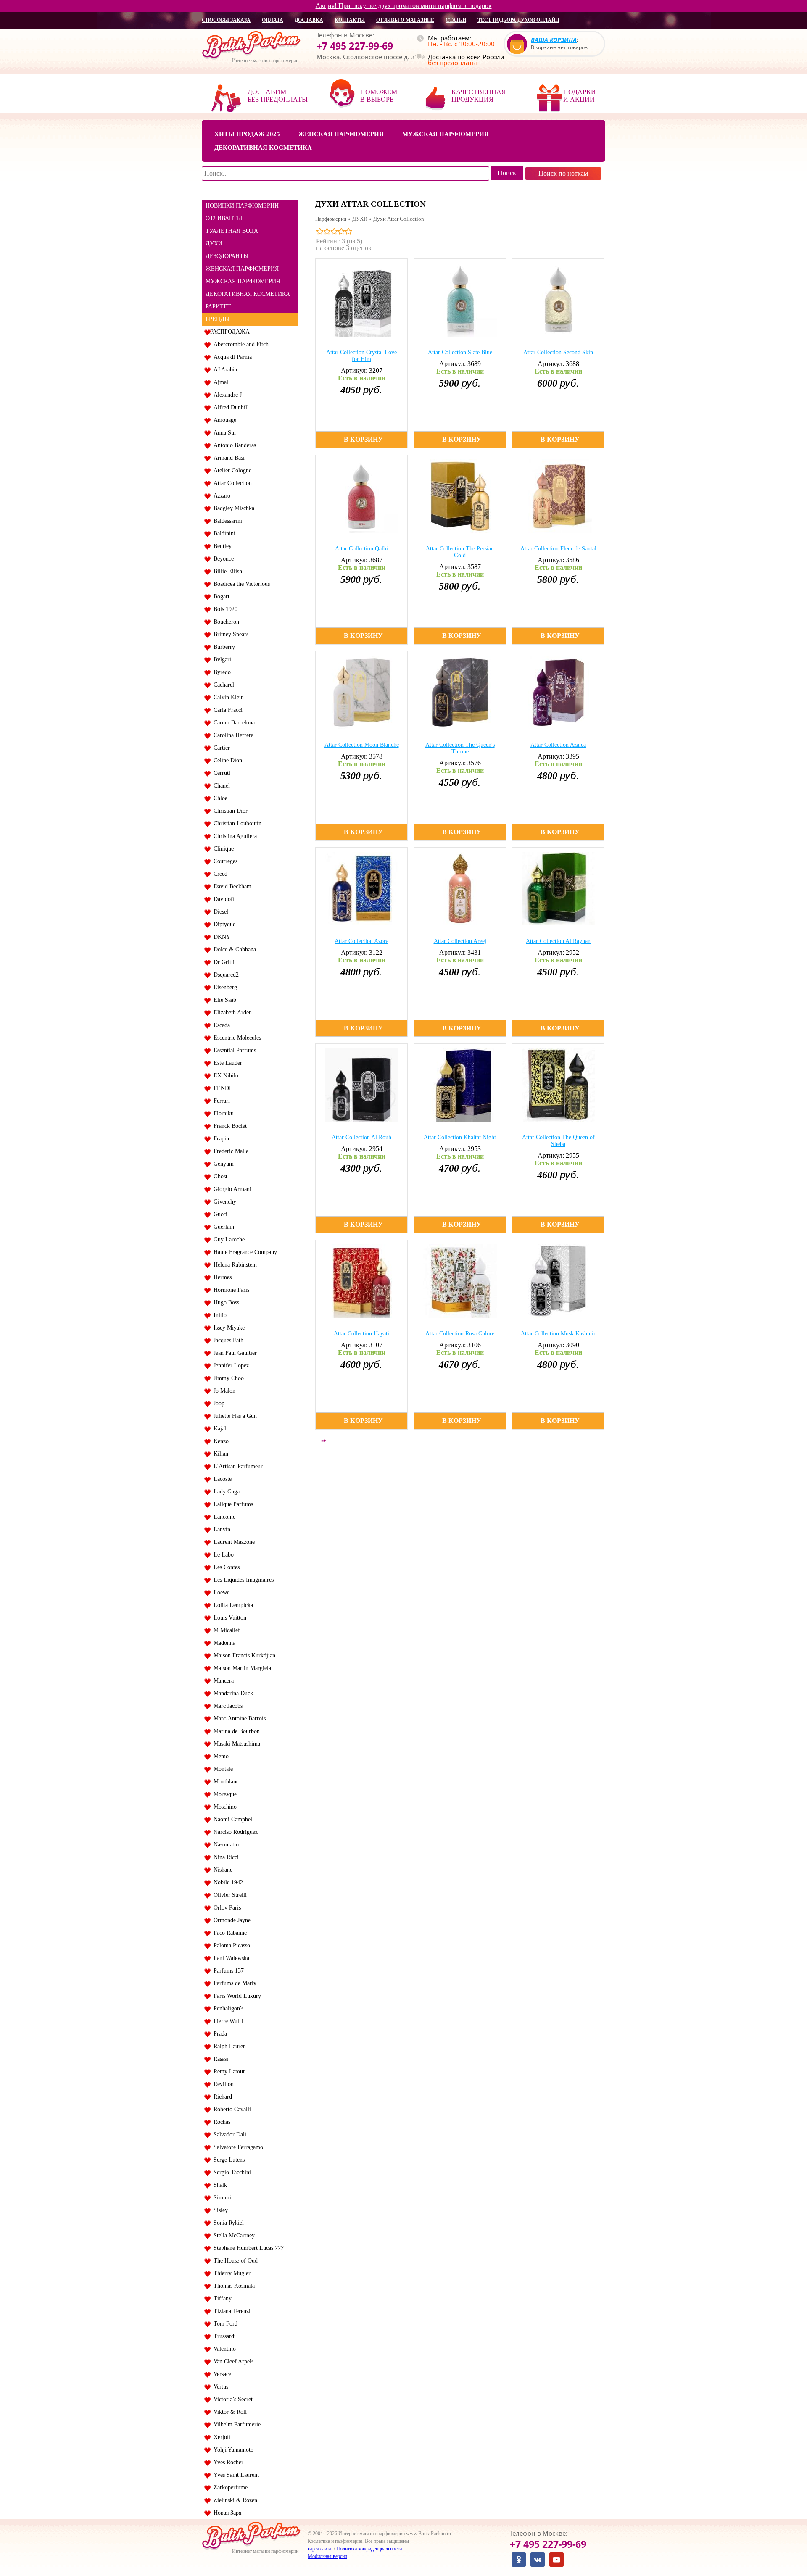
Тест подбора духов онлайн (518, 20)
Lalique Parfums (232, 1504)
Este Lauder (226, 1063)
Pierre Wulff (227, 2021)
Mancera (222, 1681)
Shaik (219, 2185)
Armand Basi (227, 458)
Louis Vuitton (228, 1618)
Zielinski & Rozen (234, 2500)
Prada (219, 2034)
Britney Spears (229, 634)
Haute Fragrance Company (244, 1252)
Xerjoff (221, 2437)
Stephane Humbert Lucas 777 (247, 2248)
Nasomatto (224, 1845)
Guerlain (222, 1227)
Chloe (219, 798)
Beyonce (222, 559)
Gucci (219, 1214)
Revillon (222, 2084)
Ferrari (220, 1101)
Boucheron (225, 622)
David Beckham (231, 886)
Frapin (220, 1139)
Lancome (223, 1517)
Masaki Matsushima (235, 1744)
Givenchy (223, 1202)
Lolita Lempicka (232, 1605)
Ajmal (219, 382)
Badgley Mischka (232, 508)
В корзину (363, 439)
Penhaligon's (227, 2008)
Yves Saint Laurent (235, 2475)
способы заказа (226, 20)
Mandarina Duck (232, 1693)
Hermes (221, 1277)
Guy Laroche (227, 1239)
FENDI (221, 1088)
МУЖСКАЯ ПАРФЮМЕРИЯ (243, 281)
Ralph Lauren (228, 2046)
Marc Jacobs (226, 1706)
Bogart (220, 597)
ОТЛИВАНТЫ (224, 218)
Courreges (224, 861)
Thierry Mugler (230, 2273)
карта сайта (319, 2549)
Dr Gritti (222, 962)
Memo (219, 1756)
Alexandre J (226, 395)
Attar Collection (231, 483)
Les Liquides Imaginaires (242, 1580)
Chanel (220, 786)
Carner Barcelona (232, 723)
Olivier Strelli (228, 1895)
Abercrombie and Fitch (239, 344)
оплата (273, 20)
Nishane (221, 1870)
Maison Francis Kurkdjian (243, 1655)
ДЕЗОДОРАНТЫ (227, 256)
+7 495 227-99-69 (355, 46)
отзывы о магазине (405, 20)
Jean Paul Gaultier (233, 1353)
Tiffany (221, 2298)
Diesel (219, 912)
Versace (221, 2374)
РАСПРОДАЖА (230, 332)
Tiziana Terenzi (230, 2311)
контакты (350, 20)
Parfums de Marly (233, 1983)
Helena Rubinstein (233, 1265)
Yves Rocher (227, 2462)
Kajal (218, 1429)
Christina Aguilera (233, 836)
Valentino (223, 2349)
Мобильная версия (327, 2556)
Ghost (219, 1176)
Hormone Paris (230, 1290)
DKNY (220, 937)
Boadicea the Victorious (240, 584)
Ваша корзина (554, 40)
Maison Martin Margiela (241, 1668)
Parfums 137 (227, 1971)
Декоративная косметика (263, 148)
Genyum (222, 1164)
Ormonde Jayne (230, 1920)
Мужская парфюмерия (446, 134)
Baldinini (223, 533)
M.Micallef (225, 1630)
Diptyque (223, 924)
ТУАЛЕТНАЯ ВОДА (232, 231)
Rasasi (219, 2059)
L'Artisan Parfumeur (236, 1466)
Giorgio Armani (231, 1189)
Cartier (220, 748)
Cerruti (220, 773)
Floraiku (222, 1113)
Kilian (219, 1454)
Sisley (219, 2210)
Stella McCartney (232, 2235)
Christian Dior (229, 811)
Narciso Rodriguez (234, 1832)
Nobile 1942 (227, 1882)
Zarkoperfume (229, 2488)
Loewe (220, 1592)
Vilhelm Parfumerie (235, 2425)
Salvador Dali (228, 2135)
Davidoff (223, 899)
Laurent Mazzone (232, 1542)
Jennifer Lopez (229, 1366)
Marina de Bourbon (235, 1731)
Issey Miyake (227, 1328)
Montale (222, 1769)
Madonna (223, 1643)
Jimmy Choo (227, 1378)
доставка (309, 20)
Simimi (221, 2198)
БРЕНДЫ (218, 319)
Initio (218, 1315)
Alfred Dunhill (229, 407)
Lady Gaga (225, 1492)
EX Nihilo (224, 1076)
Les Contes (225, 1567)
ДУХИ (214, 244)
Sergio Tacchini (231, 2172)
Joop (217, 1403)
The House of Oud (234, 2261)
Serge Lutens (227, 2160)
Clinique (222, 849)
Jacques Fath (227, 1340)
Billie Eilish (226, 571)
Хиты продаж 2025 (247, 134)
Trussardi (223, 2336)
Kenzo (219, 1441)
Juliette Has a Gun (233, 1416)
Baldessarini (226, 521)
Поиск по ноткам (563, 173)
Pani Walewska (230, 1958)
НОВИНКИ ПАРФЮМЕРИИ (242, 206)
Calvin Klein (227, 697)
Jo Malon (223, 1391)
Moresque (223, 1794)
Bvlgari (221, 660)
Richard (221, 2097)
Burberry (223, 647)
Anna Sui (223, 433)
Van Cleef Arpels (232, 2361)
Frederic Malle (229, 1151)
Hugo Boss (225, 1302)
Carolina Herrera (232, 735)
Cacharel (222, 685)
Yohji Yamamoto (232, 2450)
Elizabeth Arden (231, 1013)
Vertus (219, 2387)
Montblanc (224, 1782)
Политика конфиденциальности (369, 2549)
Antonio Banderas (233, 445)
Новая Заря (226, 2513)
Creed (219, 874)
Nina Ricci (224, 1857)
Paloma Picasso (230, 1945)
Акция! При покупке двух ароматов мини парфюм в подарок (404, 6)
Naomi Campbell (232, 1819)
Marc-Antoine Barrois (238, 1719)
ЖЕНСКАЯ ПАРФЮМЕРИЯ (242, 269)
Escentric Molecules (236, 1038)
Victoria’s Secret (231, 2399)
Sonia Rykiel (227, 2223)
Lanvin (220, 1529)
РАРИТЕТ (218, 307)
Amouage (223, 420)
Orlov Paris (225, 1908)
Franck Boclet (228, 1126)
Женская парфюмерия (341, 134)
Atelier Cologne (231, 470)
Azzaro (220, 496)
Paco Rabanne (228, 1933)
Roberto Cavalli (231, 2109)
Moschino (223, 1807)
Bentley (221, 546)
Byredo (220, 672)
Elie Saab (223, 1000)
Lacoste (221, 1479)
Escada (220, 1025)
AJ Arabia (224, 370)
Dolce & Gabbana (233, 950)
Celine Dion (226, 760)
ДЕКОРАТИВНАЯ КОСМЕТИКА (248, 294)
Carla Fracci (226, 710)
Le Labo (222, 1555)
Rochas (220, 2122)
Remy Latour (228, 2072)
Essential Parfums (233, 1050)
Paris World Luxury (236, 1996)
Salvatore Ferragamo (237, 2147)
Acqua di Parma (231, 357)
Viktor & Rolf (229, 2412)
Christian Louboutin (236, 823)
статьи (456, 20)
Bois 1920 (224, 609)
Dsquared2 (224, 975)
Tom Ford (224, 2324)
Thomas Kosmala (232, 2286)
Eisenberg (224, 987)
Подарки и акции (580, 96)
